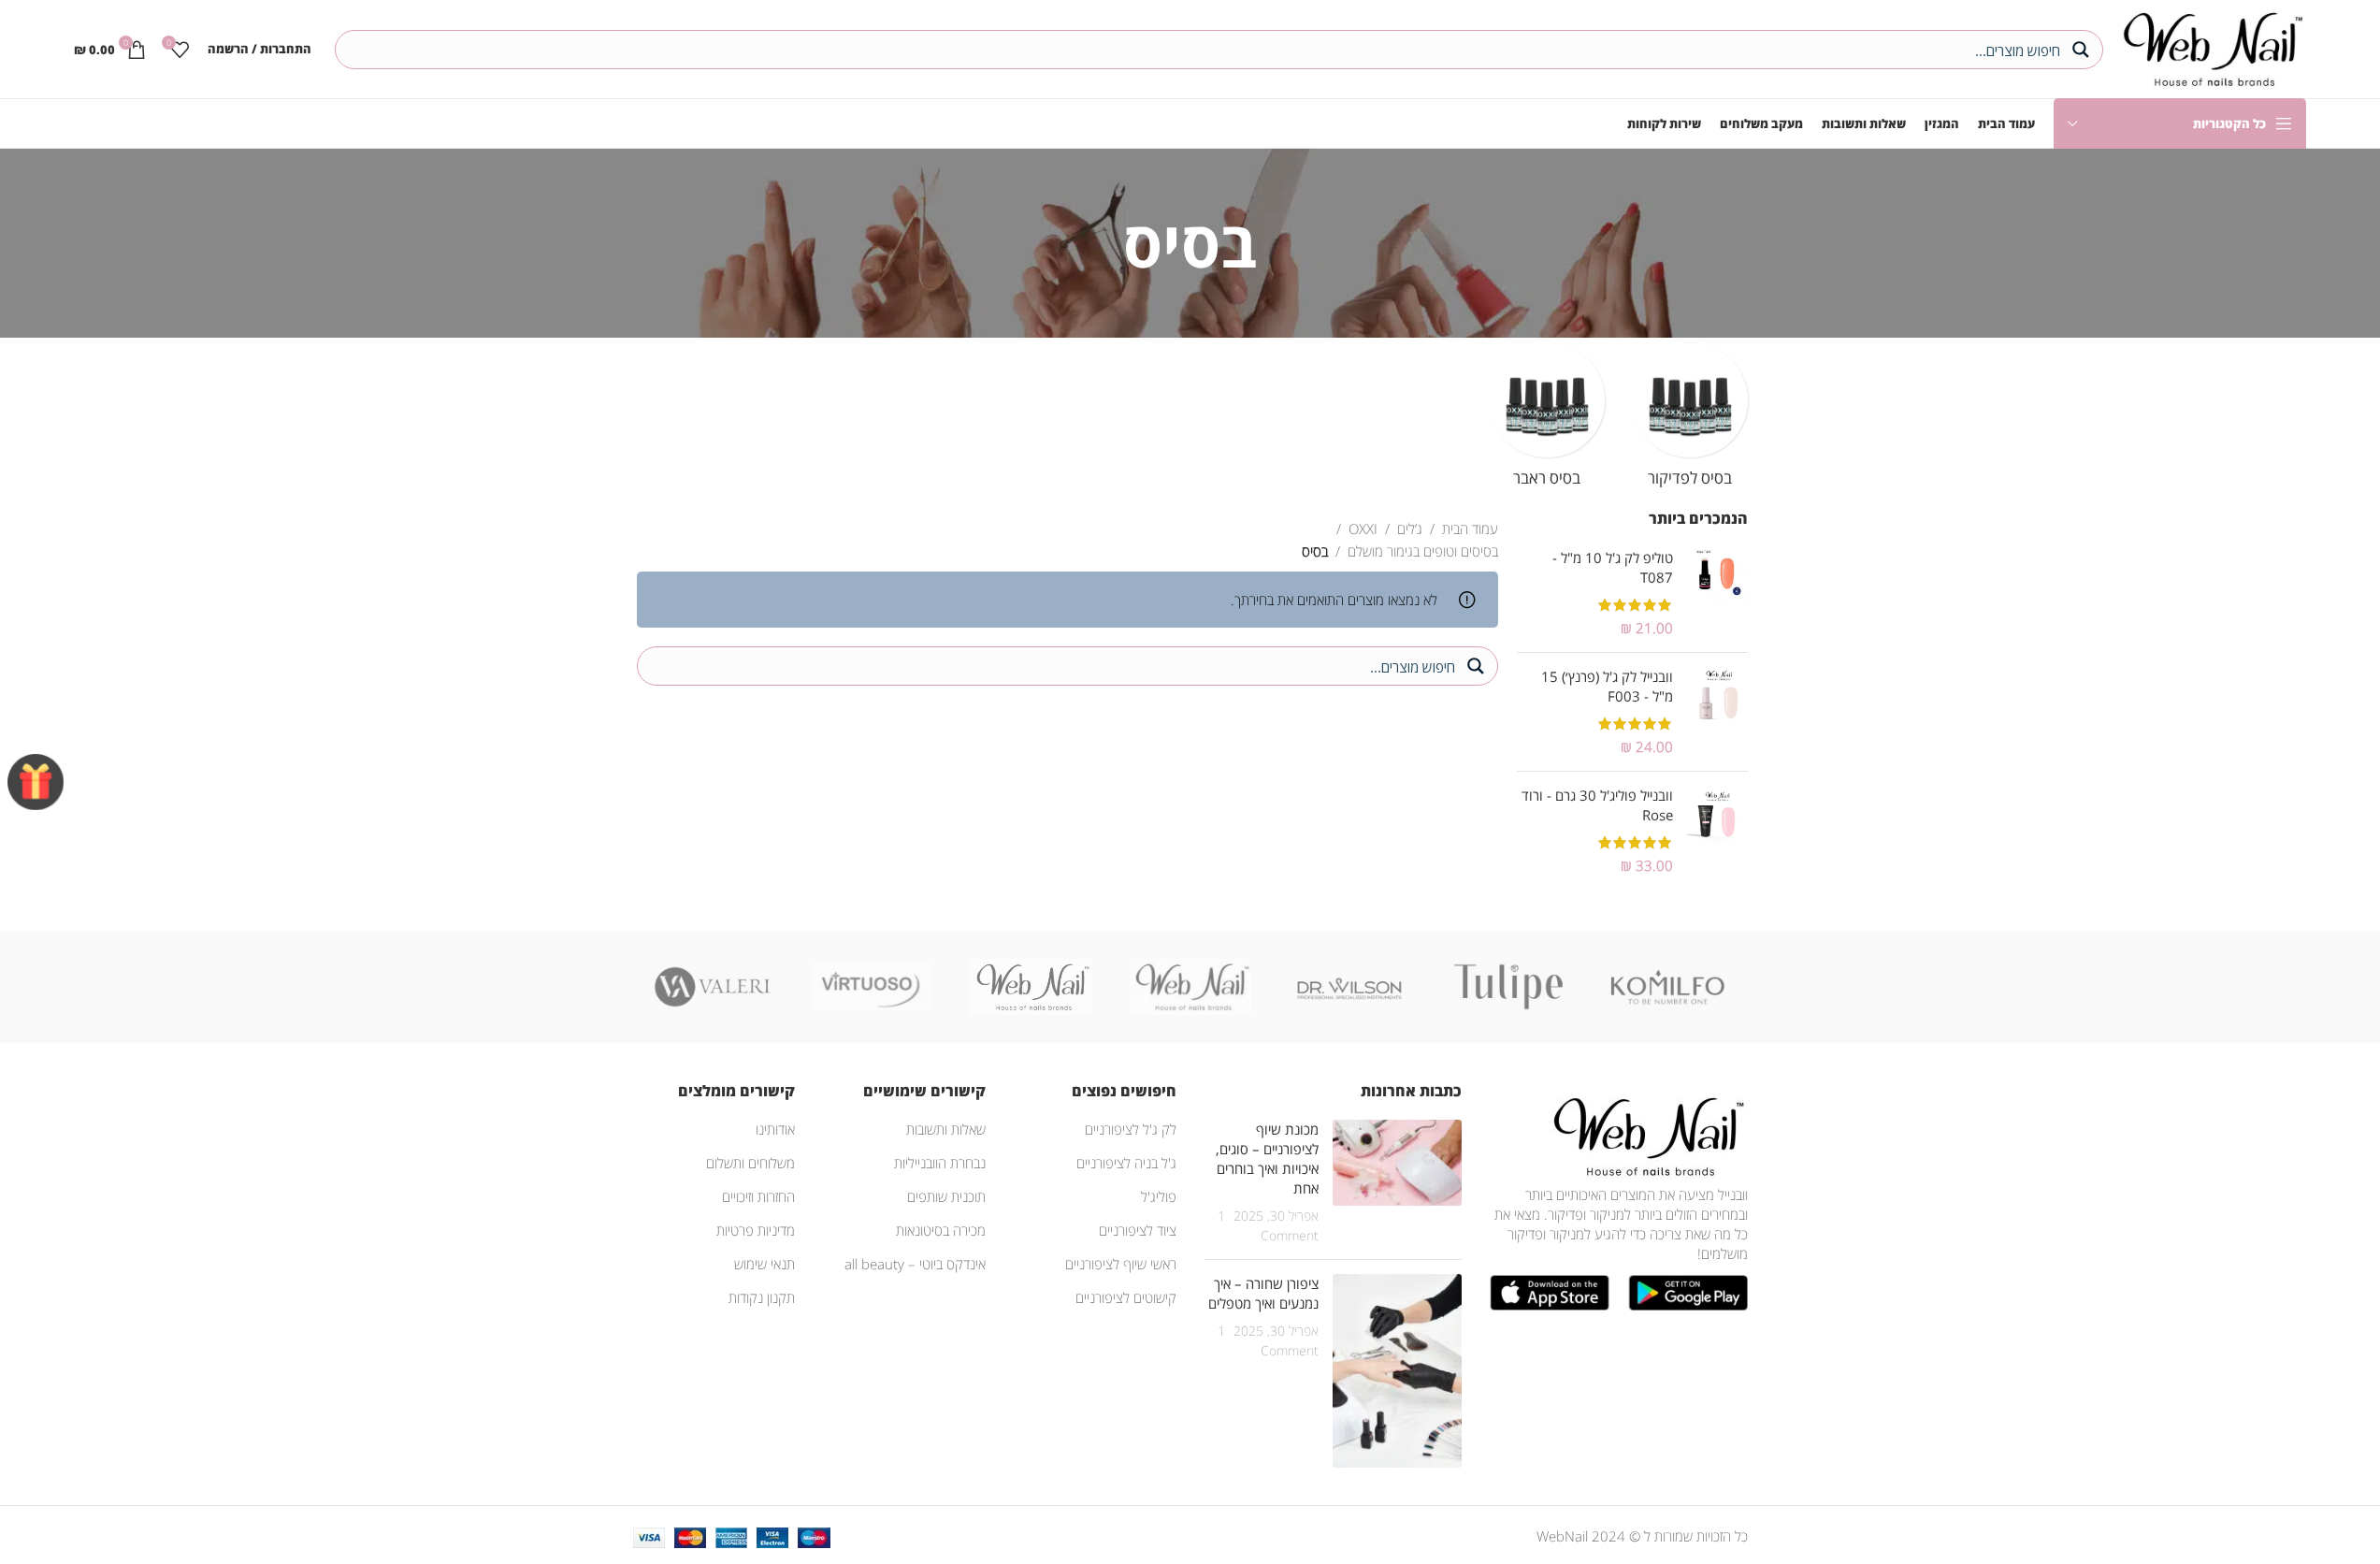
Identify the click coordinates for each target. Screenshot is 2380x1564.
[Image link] (1645, 1135)
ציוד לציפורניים (1138, 1230)
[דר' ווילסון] (1349, 987)
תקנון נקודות (762, 1297)
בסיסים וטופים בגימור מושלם (1423, 551)
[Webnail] (1031, 987)
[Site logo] (2209, 47)
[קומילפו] (1667, 987)
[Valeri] (713, 987)
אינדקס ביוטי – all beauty (915, 1264)
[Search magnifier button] (2084, 50)
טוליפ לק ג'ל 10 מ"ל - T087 (1613, 567)
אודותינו (775, 1129)
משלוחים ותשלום (750, 1163)
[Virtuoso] (872, 987)
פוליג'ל (1159, 1196)
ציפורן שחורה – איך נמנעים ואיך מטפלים (1263, 1293)
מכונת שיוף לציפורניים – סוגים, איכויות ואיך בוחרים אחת (1267, 1159)
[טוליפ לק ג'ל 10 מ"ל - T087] (1717, 593)
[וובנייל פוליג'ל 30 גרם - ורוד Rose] (1717, 831)
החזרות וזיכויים (758, 1196)
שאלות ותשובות (946, 1129)
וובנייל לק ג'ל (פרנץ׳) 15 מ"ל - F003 (1607, 686)
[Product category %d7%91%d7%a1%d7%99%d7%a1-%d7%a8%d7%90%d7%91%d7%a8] (1547, 421)
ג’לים (1410, 529)
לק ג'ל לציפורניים (1131, 1129)
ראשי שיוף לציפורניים (1121, 1264)
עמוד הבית (1470, 529)
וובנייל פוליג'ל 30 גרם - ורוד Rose (1597, 805)
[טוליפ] (1508, 987)
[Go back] (1280, 243)
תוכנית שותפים (946, 1196)
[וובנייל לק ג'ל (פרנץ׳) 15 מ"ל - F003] (1717, 712)
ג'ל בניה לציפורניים (1126, 1163)
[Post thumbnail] (1397, 1182)
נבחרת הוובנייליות (940, 1163)
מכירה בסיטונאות (941, 1230)
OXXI (1363, 529)
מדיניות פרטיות (756, 1230)
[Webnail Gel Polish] (1190, 987)
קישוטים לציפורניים (1126, 1297)
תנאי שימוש (764, 1264)
